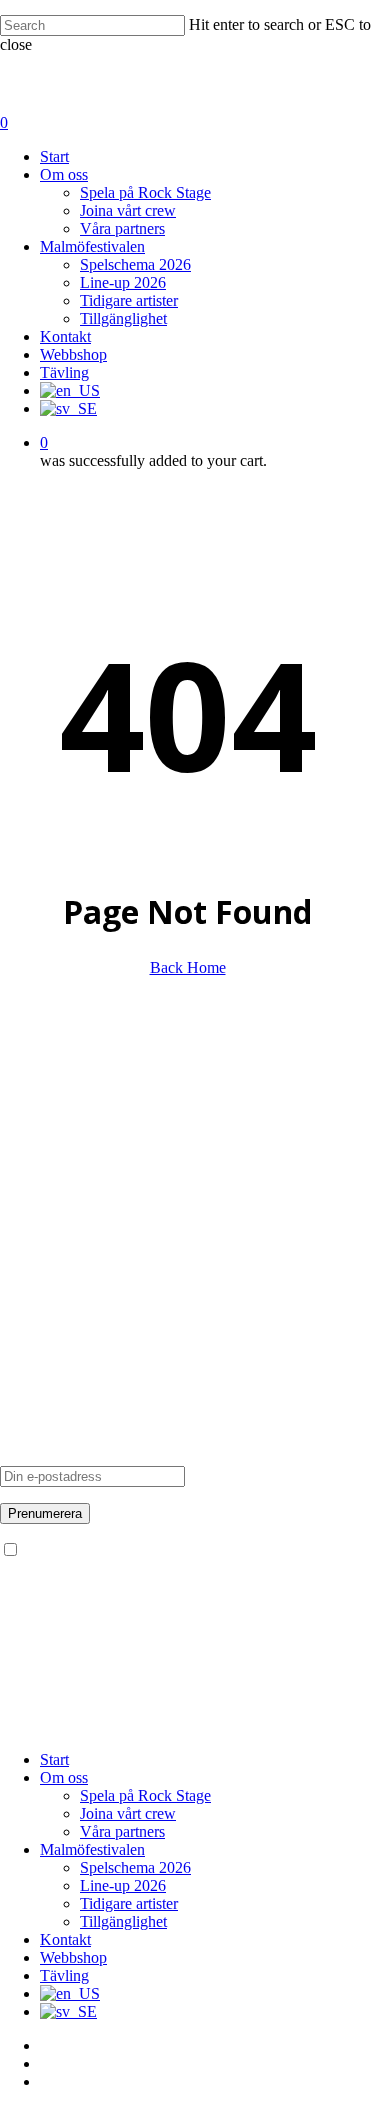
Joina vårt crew (48, 1174)
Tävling (24, 1210)
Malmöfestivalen (52, 1280)
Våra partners (42, 1156)
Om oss (24, 1120)
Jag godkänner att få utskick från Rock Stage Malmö (185, 1550)
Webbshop (73, 1957)
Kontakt (25, 1192)
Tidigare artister (49, 1316)
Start (54, 1759)
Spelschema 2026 (135, 1867)
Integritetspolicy (50, 1228)
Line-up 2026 (123, 1885)
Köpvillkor (34, 1246)
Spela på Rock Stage (65, 1138)
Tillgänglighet (43, 1334)
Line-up (25, 1298)
